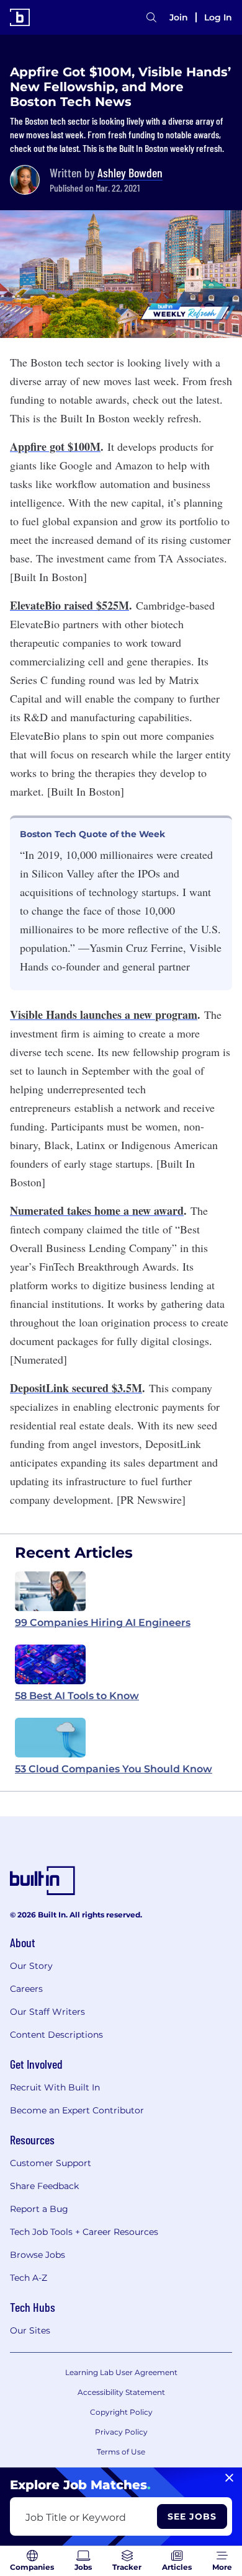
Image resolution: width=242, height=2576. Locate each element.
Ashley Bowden (130, 172)
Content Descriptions (56, 2035)
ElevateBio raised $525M (69, 605)
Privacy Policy (121, 2432)
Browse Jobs (38, 2255)
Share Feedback (44, 2186)
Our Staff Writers (47, 2012)
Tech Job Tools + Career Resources (84, 2232)
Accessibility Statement (121, 2392)
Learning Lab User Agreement (121, 2372)
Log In (218, 17)
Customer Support (51, 2163)
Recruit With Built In (55, 2087)
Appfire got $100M (55, 446)
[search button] (151, 17)
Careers (26, 1989)
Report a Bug (39, 2209)
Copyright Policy (121, 2412)
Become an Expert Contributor (77, 2110)
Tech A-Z (29, 2278)
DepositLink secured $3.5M (76, 1388)
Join (179, 17)
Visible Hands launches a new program (104, 1015)
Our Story (31, 1966)
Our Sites (30, 2330)
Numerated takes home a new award (97, 1210)
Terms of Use (121, 2452)
